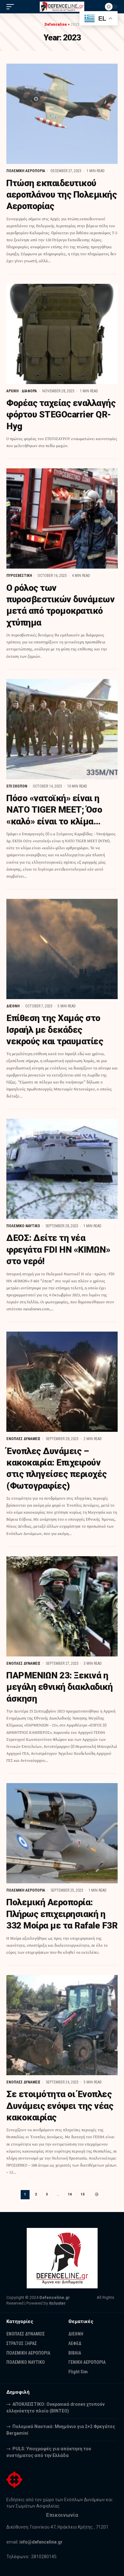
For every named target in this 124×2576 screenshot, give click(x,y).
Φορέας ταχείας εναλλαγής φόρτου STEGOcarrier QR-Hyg (61, 415)
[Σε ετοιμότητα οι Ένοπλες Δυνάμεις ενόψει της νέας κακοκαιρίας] (62, 2025)
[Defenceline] (62, 7)
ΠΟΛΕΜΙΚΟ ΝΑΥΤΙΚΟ (23, 1226)
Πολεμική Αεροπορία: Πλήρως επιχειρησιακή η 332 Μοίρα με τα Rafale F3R (62, 1914)
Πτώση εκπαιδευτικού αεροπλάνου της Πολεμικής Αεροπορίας (62, 195)
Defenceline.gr (55, 2297)
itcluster (57, 2303)
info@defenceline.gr (41, 2542)
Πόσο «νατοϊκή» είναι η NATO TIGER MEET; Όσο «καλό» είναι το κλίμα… (54, 810)
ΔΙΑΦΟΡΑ (29, 391)
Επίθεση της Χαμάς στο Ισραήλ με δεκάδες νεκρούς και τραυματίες (55, 1030)
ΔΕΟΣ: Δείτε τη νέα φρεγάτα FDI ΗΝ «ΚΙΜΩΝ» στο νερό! (58, 1249)
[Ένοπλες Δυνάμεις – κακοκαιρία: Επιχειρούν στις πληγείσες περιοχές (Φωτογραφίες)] (62, 1382)
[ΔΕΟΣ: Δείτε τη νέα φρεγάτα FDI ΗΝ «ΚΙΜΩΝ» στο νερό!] (62, 1169)
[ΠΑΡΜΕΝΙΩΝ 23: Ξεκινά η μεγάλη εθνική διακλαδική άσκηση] (62, 1606)
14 (70, 2194)
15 (83, 2194)
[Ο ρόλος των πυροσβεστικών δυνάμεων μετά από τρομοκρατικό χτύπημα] (62, 518)
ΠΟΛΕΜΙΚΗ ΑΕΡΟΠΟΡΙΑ (26, 171)
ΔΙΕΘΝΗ (13, 1006)
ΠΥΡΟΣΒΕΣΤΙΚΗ (19, 576)
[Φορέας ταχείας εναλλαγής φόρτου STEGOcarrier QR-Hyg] (62, 334)
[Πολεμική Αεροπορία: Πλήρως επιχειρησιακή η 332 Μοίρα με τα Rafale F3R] (62, 1833)
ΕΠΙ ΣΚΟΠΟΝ (17, 786)
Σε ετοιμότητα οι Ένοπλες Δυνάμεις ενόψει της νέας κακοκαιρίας (60, 2106)
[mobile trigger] (12, 7)
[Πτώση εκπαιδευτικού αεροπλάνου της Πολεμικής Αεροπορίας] (62, 114)
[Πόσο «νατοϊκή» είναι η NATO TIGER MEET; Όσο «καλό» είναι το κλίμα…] (62, 729)
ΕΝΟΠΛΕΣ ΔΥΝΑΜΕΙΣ (23, 1439)
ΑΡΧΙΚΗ (13, 391)
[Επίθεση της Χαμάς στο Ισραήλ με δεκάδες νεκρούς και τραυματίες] (62, 949)
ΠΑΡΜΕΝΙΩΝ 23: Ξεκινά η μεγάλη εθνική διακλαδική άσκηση (59, 1687)
